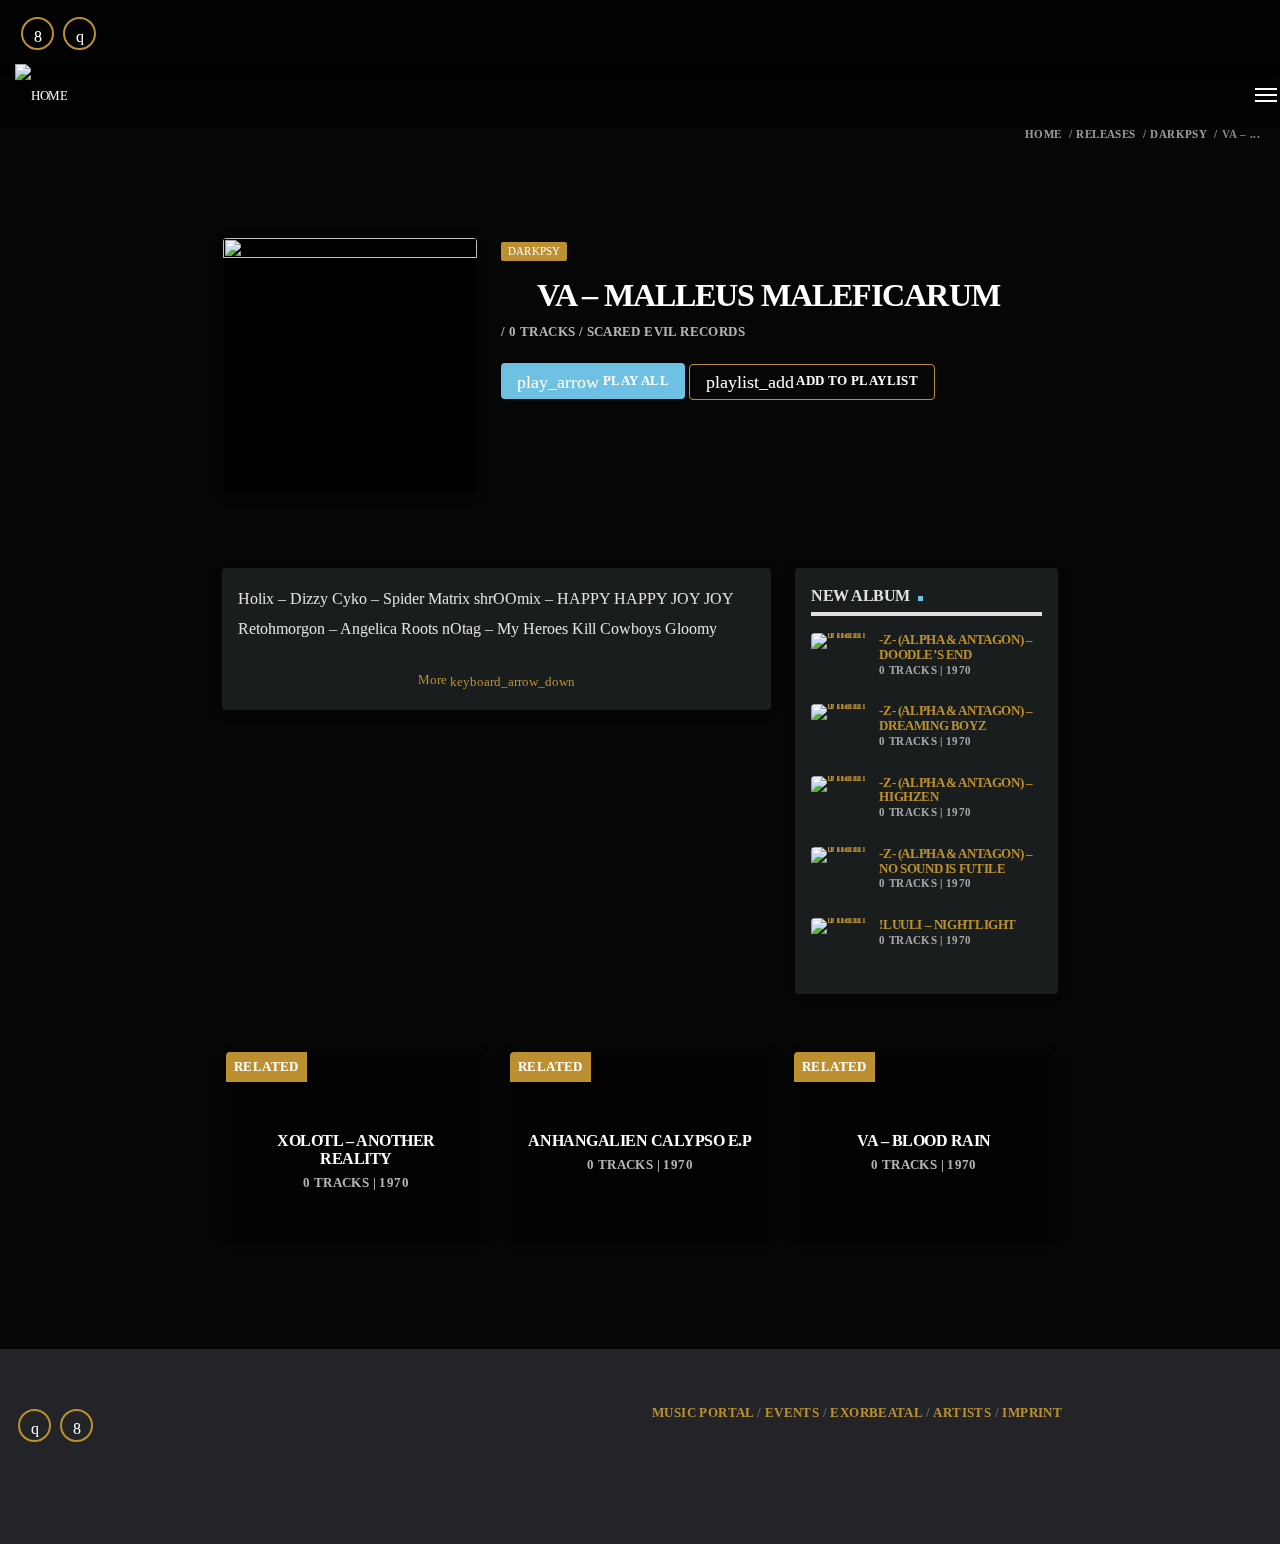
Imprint (1032, 1412)
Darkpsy (1178, 134)
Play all (593, 382)
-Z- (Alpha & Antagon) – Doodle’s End (955, 647)
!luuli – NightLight (947, 925)
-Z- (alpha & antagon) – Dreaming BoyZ (955, 718)
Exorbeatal (876, 1412)
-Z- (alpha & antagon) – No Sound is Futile (955, 861)
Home (1043, 134)
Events (792, 1412)
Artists (962, 1412)
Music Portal (703, 1412)
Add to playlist (812, 382)
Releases (1105, 134)
